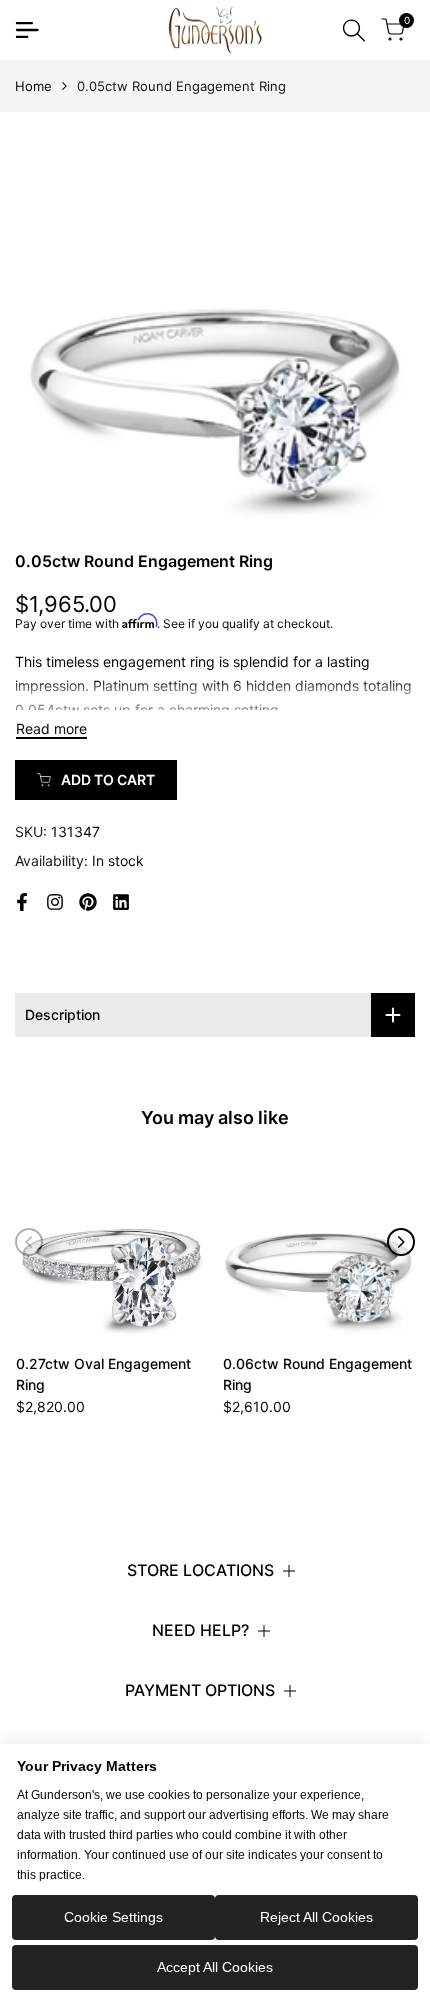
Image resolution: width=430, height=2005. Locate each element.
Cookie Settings (113, 1917)
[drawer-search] (354, 30)
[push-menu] (27, 30)
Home (33, 86)
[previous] (29, 1242)
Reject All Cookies (316, 1917)
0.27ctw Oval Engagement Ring (103, 1374)
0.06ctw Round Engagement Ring (317, 1374)
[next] (401, 1242)
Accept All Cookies (215, 1967)
